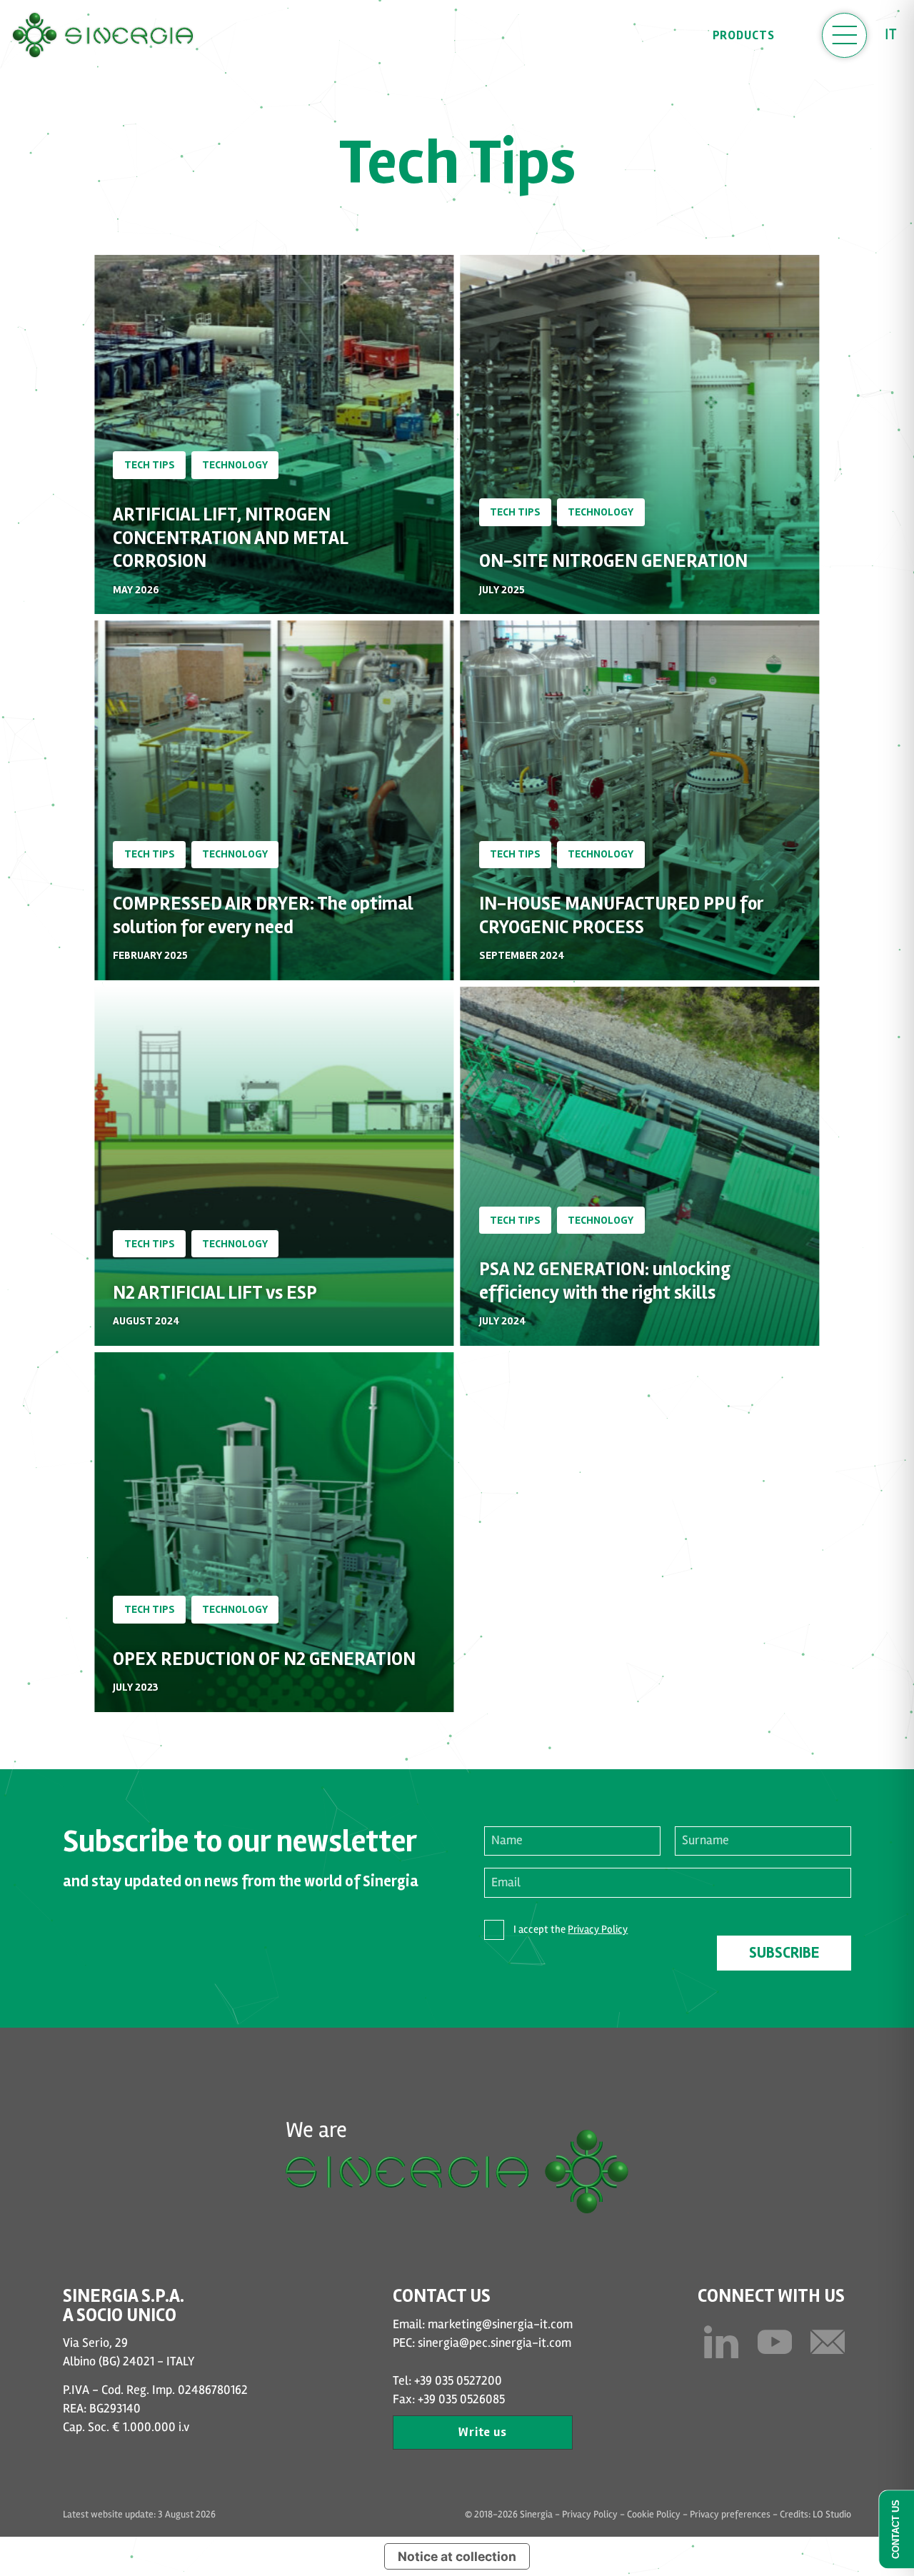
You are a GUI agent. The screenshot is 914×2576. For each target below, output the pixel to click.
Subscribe (784, 1953)
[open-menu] (844, 35)
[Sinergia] (103, 35)
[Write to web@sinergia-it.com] (828, 2342)
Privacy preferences (730, 2514)
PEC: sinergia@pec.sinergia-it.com (482, 2343)
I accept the (571, 1929)
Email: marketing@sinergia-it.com (483, 2324)
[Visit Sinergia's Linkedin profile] (721, 2342)
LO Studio (832, 2514)
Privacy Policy (598, 1929)
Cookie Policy (654, 2514)
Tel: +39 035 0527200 (447, 2381)
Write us (483, 2432)
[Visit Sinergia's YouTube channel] (775, 2342)
